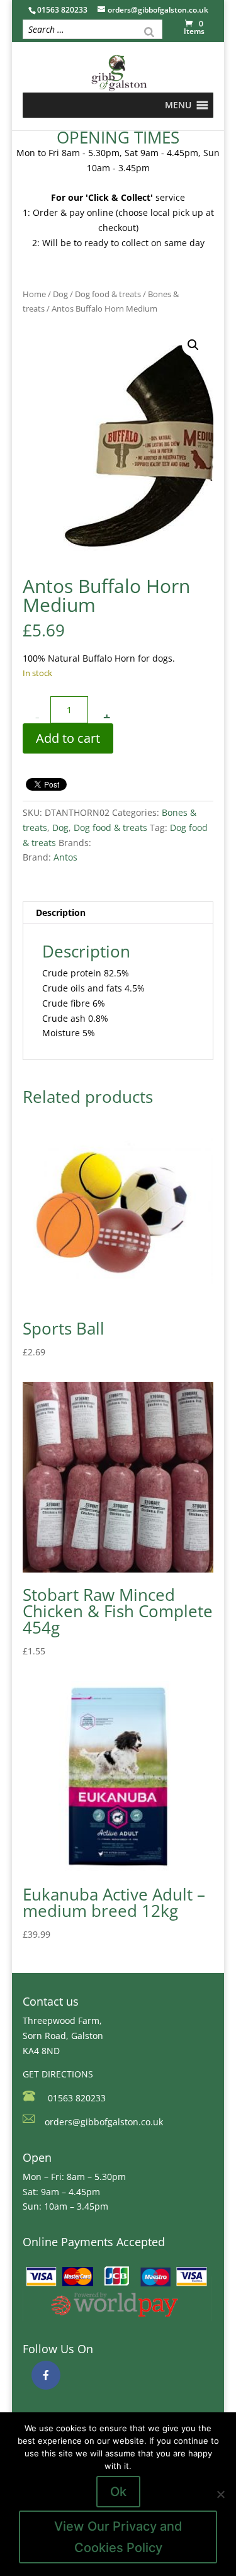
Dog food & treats (108, 294)
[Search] (149, 31)
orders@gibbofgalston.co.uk (104, 2122)
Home (34, 294)
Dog (60, 294)
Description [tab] (61, 912)
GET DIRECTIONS (58, 2074)
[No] (220, 2494)
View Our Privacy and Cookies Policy (118, 2537)
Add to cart (68, 738)
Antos (65, 857)
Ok (118, 2492)
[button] (178, 105)
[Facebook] (46, 2375)
